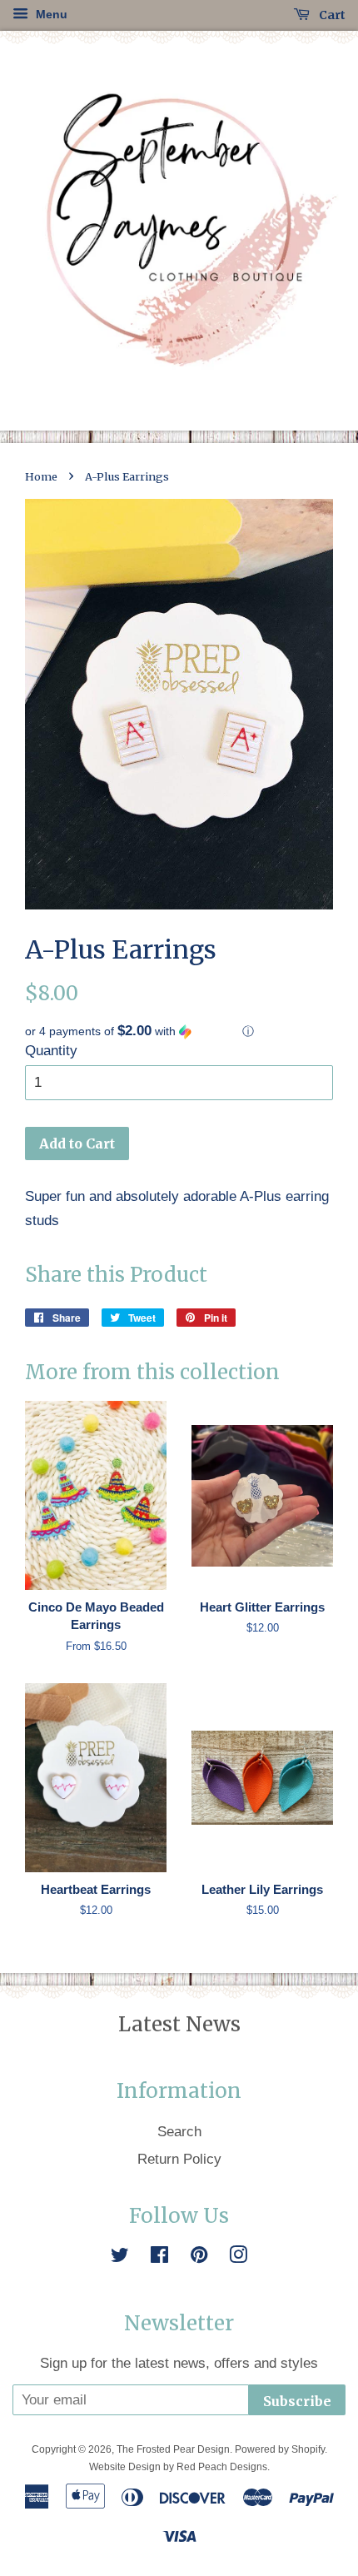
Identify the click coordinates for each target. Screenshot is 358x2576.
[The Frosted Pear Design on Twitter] (120, 2257)
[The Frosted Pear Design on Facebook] (159, 2257)
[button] (179, 1031)
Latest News (179, 2024)
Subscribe (297, 2401)
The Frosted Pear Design (173, 2449)
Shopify (308, 2449)
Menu (50, 14)
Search (179, 2132)
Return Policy (179, 2159)
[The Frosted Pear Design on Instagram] (238, 2257)
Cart (331, 15)
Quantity (51, 1051)
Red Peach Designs (222, 2467)
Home (41, 476)
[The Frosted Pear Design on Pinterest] (199, 2257)
